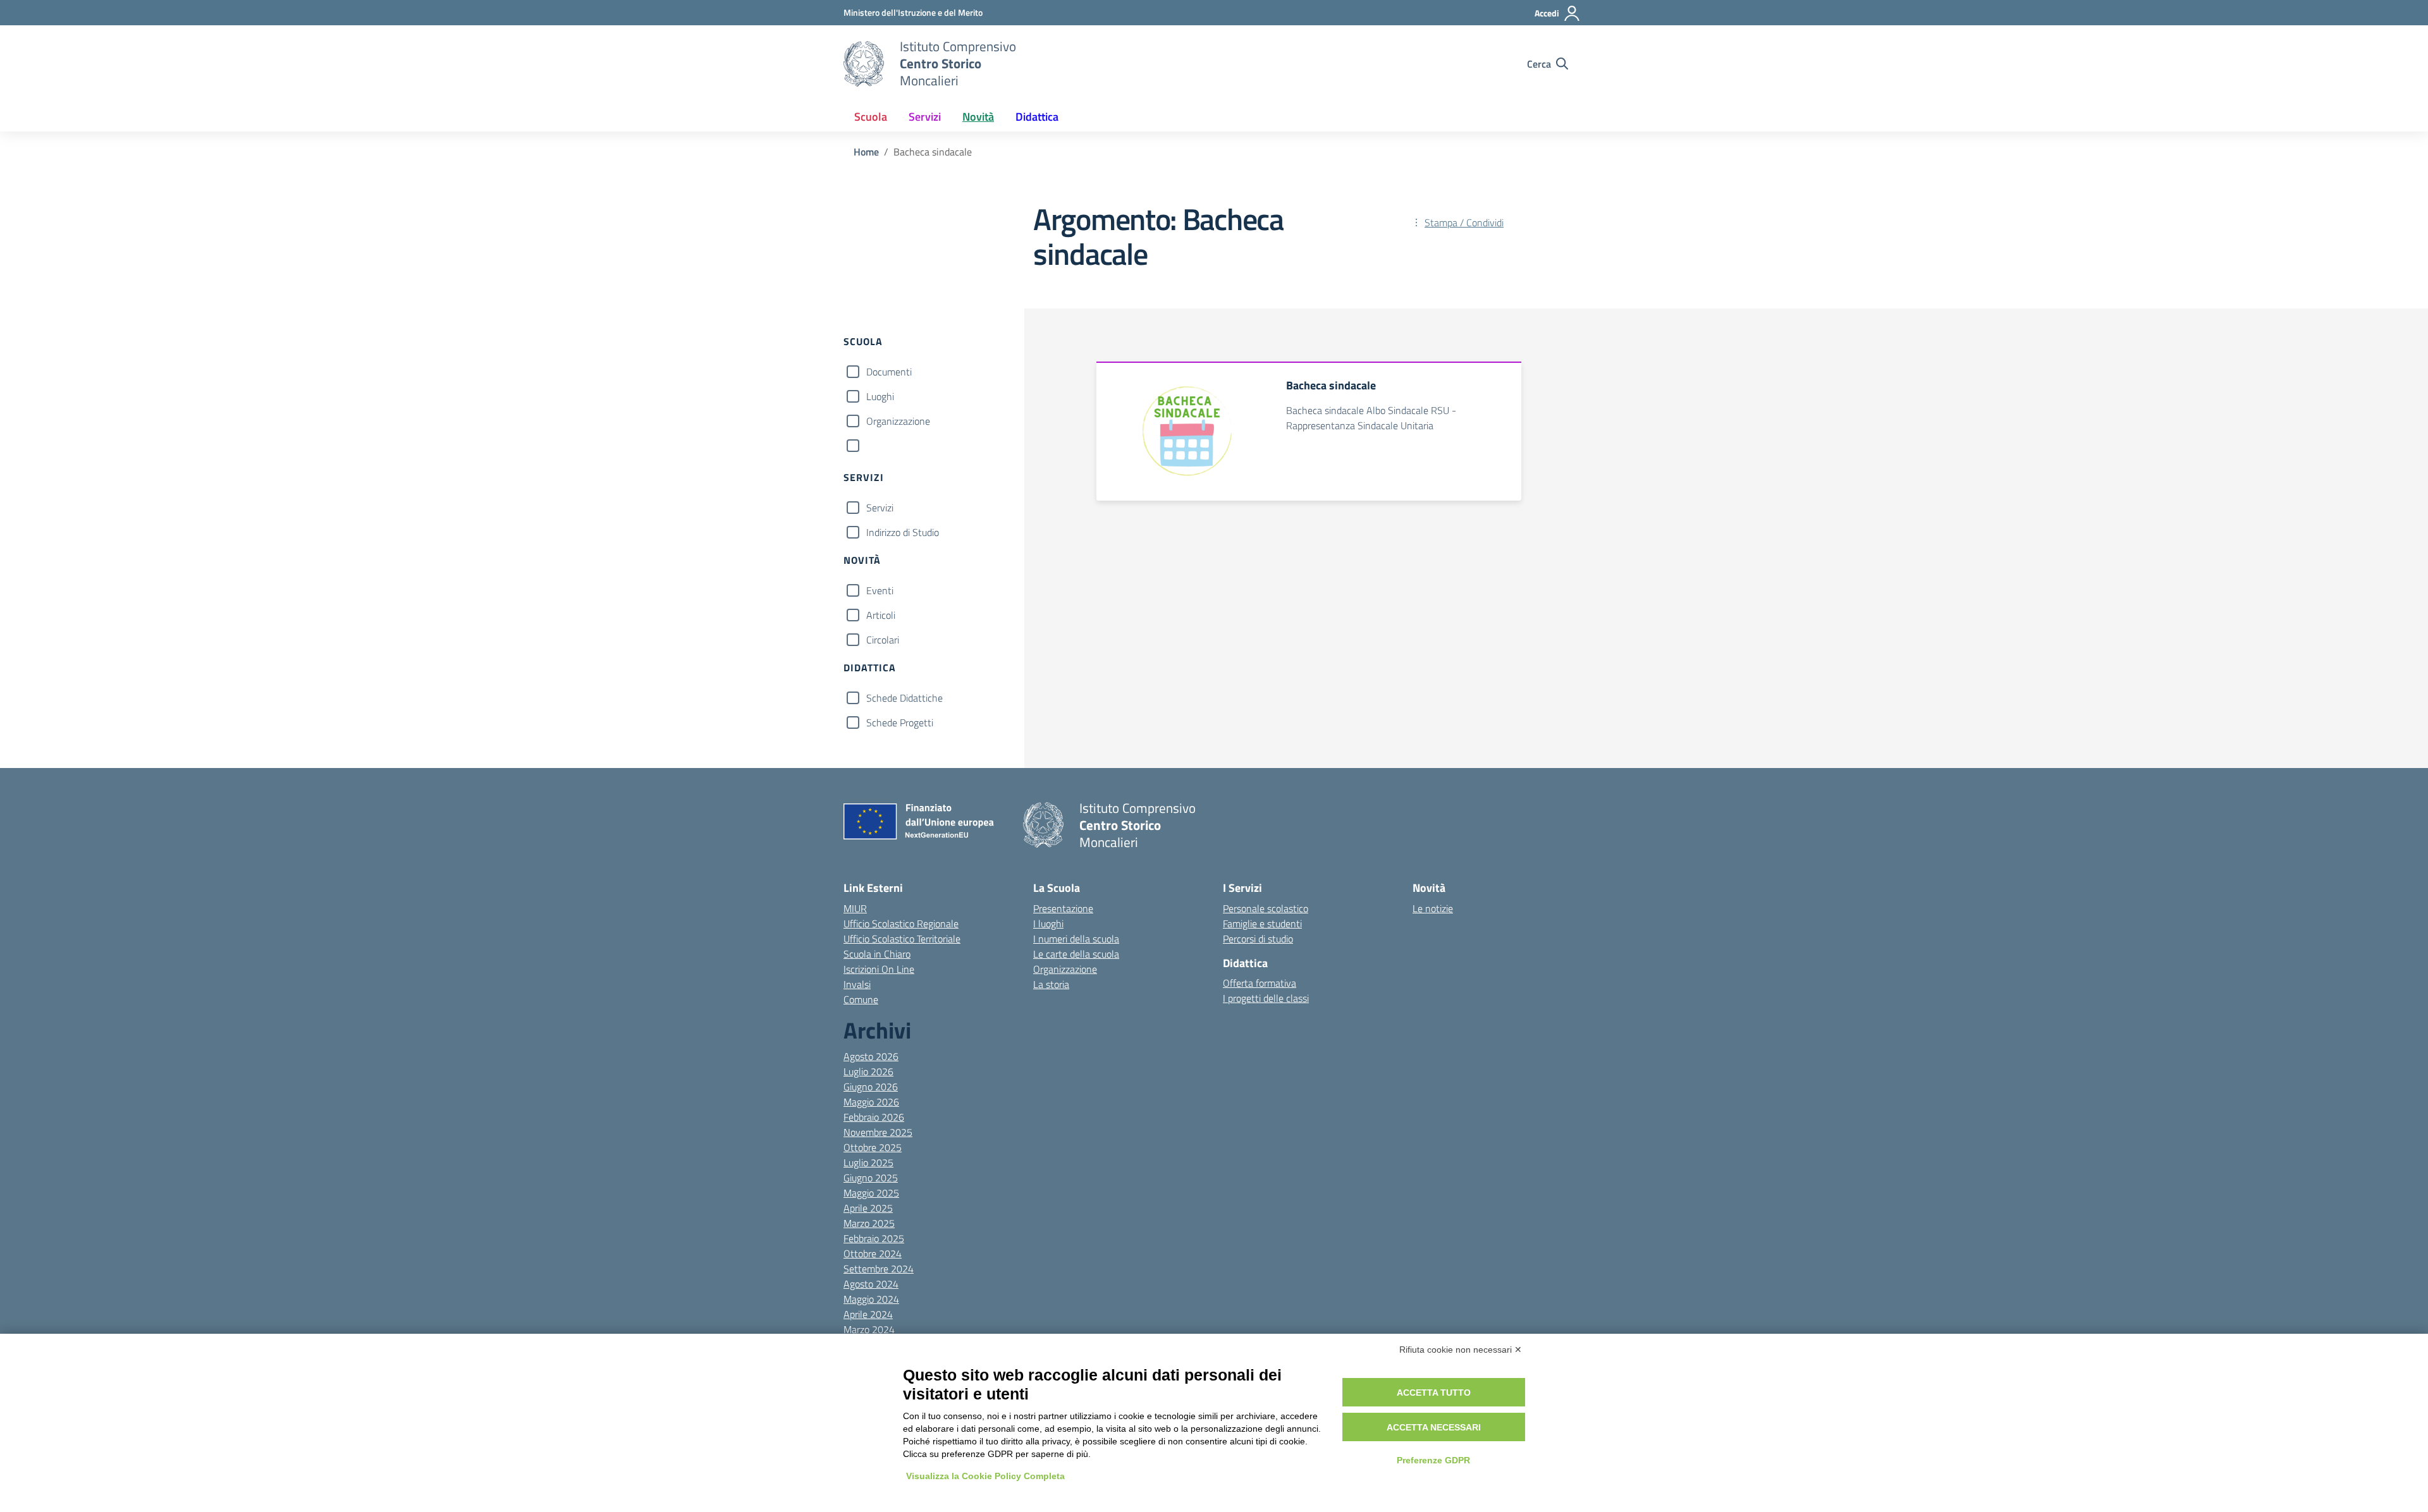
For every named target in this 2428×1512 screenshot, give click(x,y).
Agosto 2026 (871, 1056)
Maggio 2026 (871, 1102)
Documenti (889, 372)
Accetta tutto (1434, 1393)
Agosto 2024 (871, 1284)
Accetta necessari (1434, 1427)
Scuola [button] (871, 117)
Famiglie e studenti (1262, 924)
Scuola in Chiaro (877, 954)
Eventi (880, 590)
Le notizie (1433, 908)
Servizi (880, 508)
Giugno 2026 (871, 1087)
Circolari (883, 640)
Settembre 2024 (879, 1269)
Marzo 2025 (869, 1223)
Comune (861, 999)
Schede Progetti (900, 722)
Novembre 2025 (878, 1132)
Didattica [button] (1037, 117)
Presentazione (1063, 908)
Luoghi (880, 396)
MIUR (855, 908)
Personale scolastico (1266, 908)
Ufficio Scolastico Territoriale (902, 939)
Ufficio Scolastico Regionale (901, 924)
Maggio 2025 (871, 1193)
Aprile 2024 (868, 1314)
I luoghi (1048, 924)
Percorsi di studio (1258, 939)
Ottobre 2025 (873, 1147)
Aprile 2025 (868, 1208)
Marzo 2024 (869, 1329)
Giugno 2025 (871, 1178)
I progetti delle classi (1266, 998)
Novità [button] (978, 117)
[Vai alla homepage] (864, 64)
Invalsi (857, 984)
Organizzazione (898, 421)
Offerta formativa (1260, 983)
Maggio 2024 (871, 1299)
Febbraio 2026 (874, 1117)
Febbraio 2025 (874, 1238)
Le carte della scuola (1076, 954)
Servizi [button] (925, 117)
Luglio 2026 (868, 1071)
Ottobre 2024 (873, 1253)
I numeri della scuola (1076, 939)
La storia (1051, 984)
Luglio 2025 (868, 1162)
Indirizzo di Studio (903, 532)
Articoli (881, 615)
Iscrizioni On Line (879, 969)
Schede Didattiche (904, 698)
